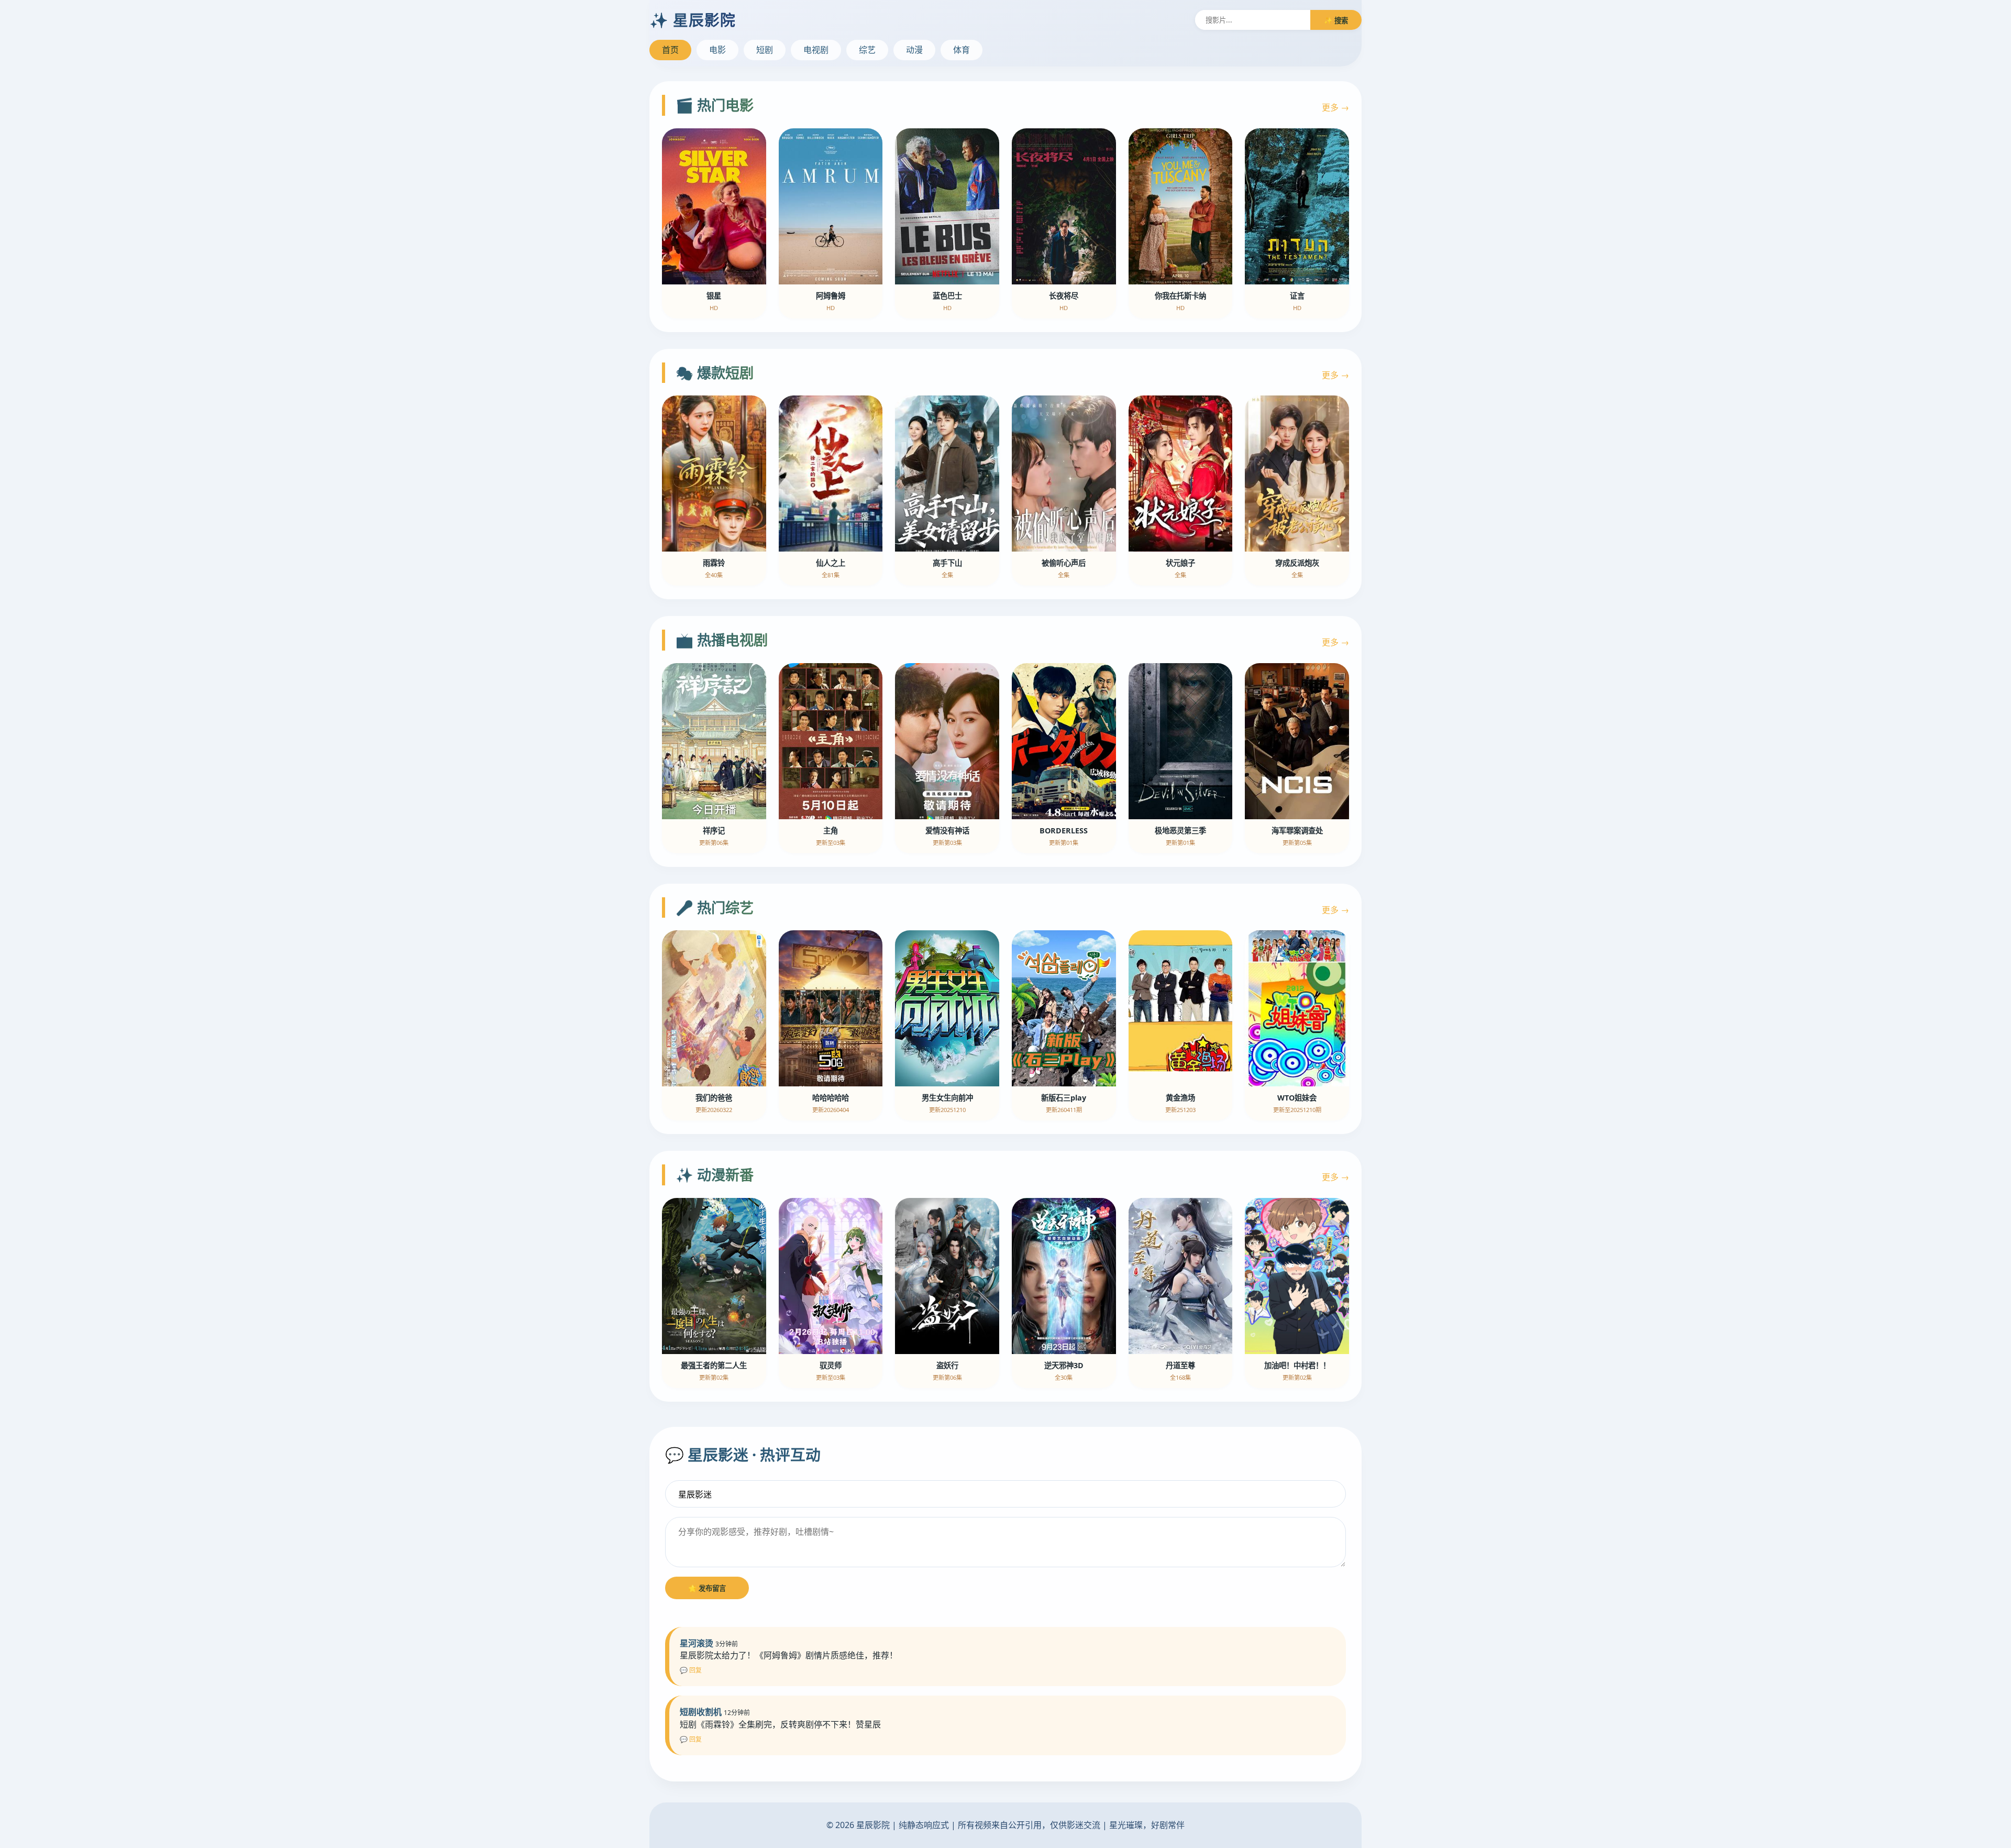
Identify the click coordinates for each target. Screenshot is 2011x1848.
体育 (962, 50)
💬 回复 (691, 1670)
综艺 (867, 50)
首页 (670, 50)
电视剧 (816, 50)
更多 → (1335, 107)
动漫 (914, 50)
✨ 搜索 (1336, 20)
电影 (717, 50)
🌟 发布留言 (707, 1588)
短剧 (765, 50)
